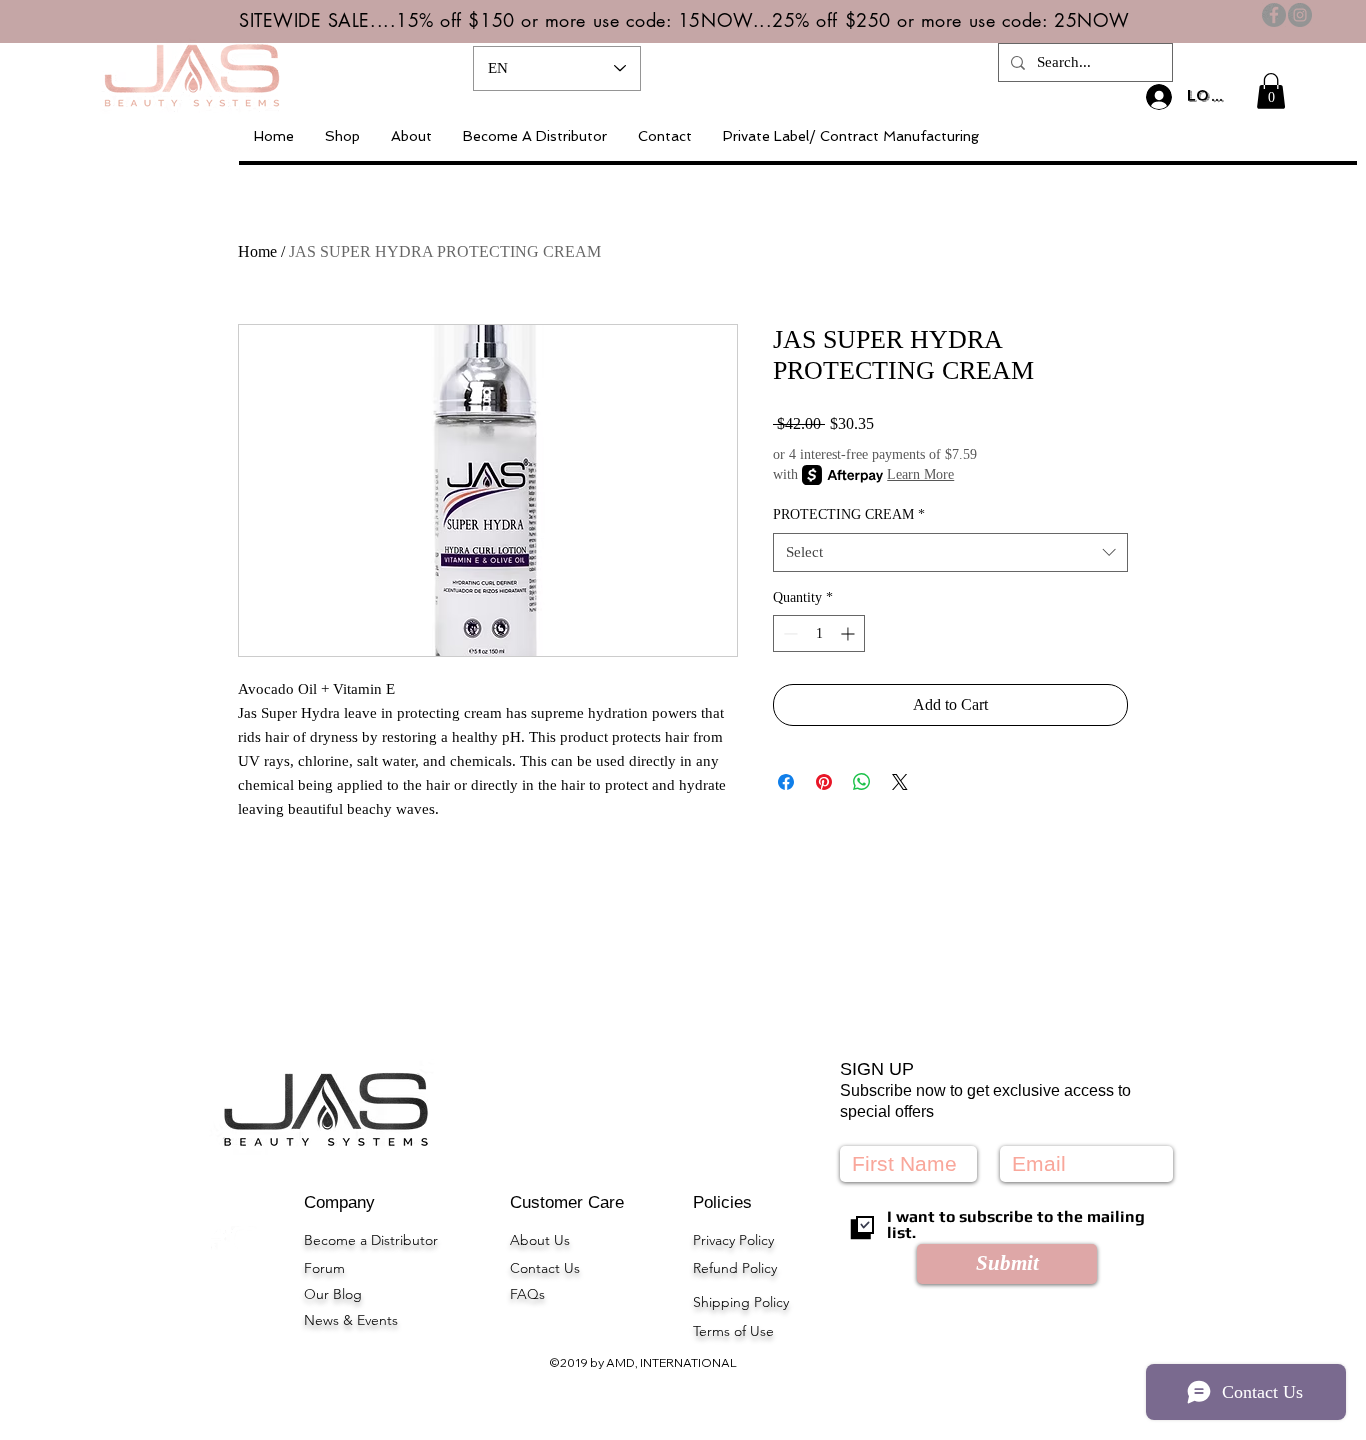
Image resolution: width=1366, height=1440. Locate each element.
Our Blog (333, 1294)
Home (257, 251)
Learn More (920, 474)
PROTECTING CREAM (849, 514)
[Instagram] (1300, 15)
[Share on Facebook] (786, 782)
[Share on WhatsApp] (862, 782)
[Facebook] (1274, 15)
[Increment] (849, 633)
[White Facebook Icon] (216, 1239)
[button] (1271, 91)
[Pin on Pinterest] (824, 782)
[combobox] (950, 552)
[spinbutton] (819, 633)
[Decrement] (788, 633)
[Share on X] (900, 782)
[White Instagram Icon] (244, 1239)
